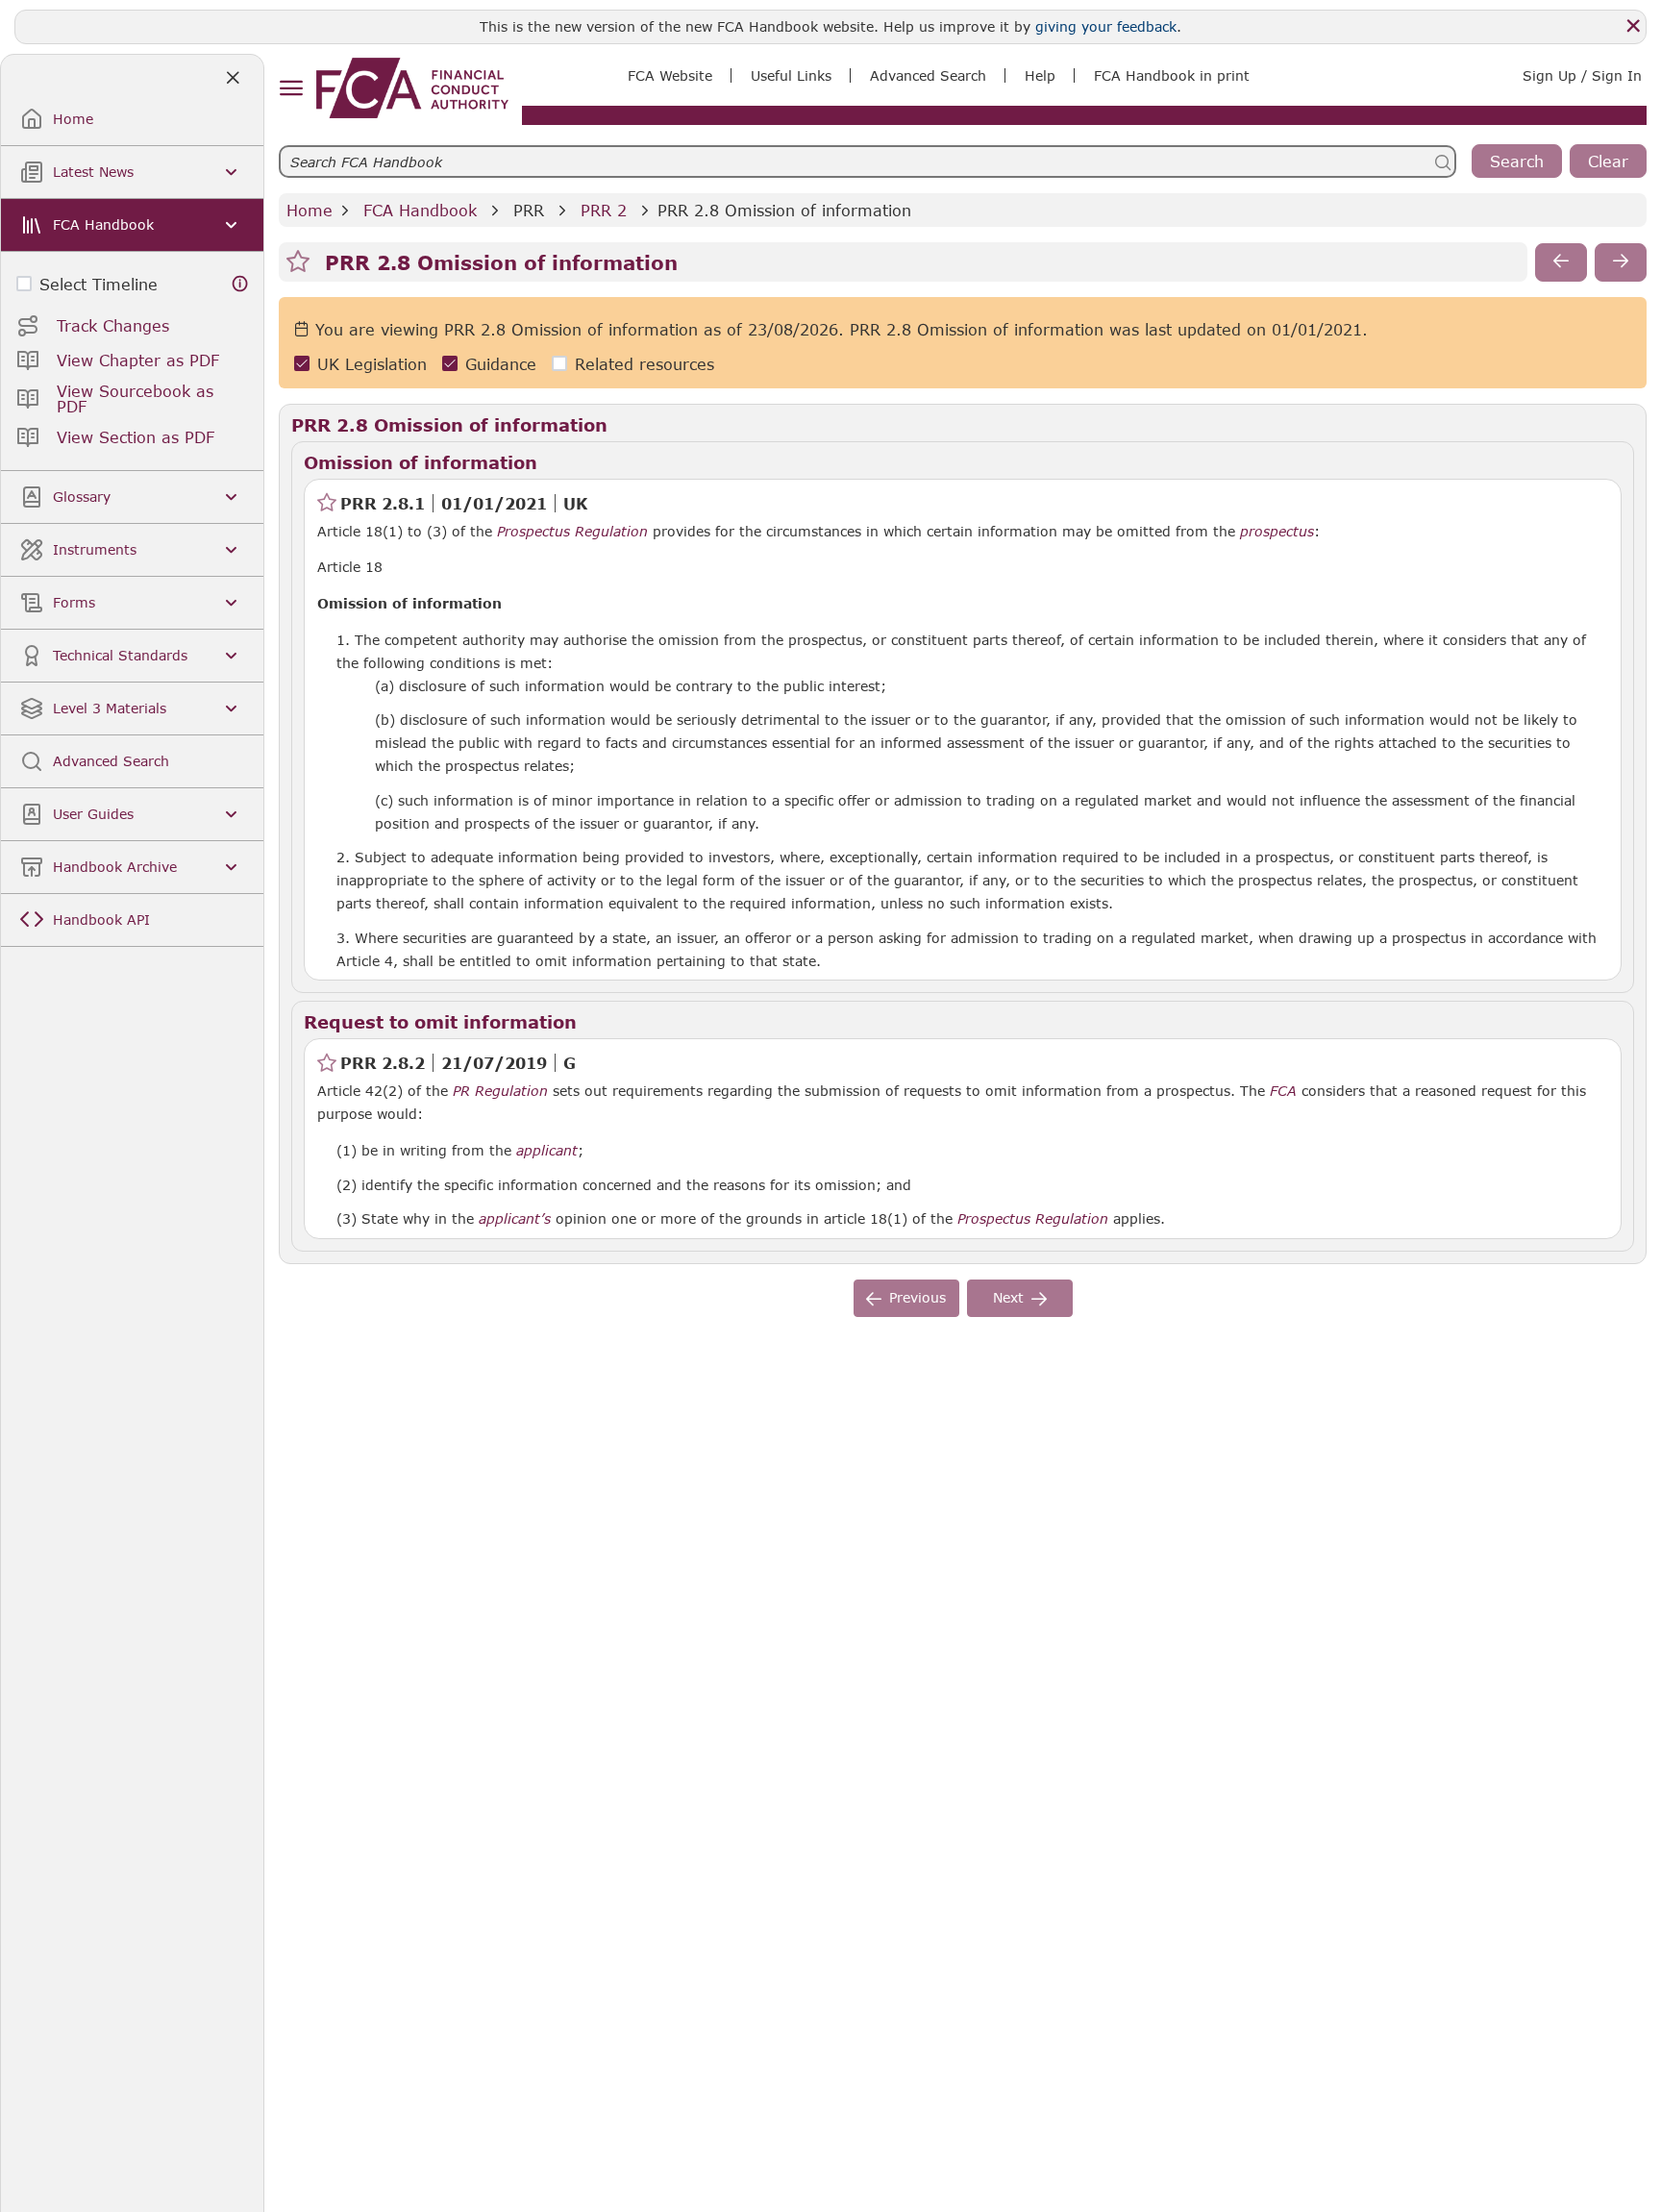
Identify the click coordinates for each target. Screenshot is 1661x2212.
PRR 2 (604, 210)
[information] (240, 284)
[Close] (1633, 26)
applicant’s (515, 1219)
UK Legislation (372, 364)
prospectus (1277, 532)
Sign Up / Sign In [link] (1582, 75)
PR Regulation (500, 1091)
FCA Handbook (420, 210)
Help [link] (1040, 75)
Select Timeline (99, 284)
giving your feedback (1106, 26)
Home (310, 210)
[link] (412, 88)
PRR (529, 210)
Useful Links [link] (791, 75)
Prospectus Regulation (572, 532)
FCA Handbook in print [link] (1172, 75)
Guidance (501, 364)
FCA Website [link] (670, 75)
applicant (547, 1151)
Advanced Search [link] (928, 75)
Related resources (645, 364)
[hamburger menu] (291, 89)
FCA (1283, 1091)
